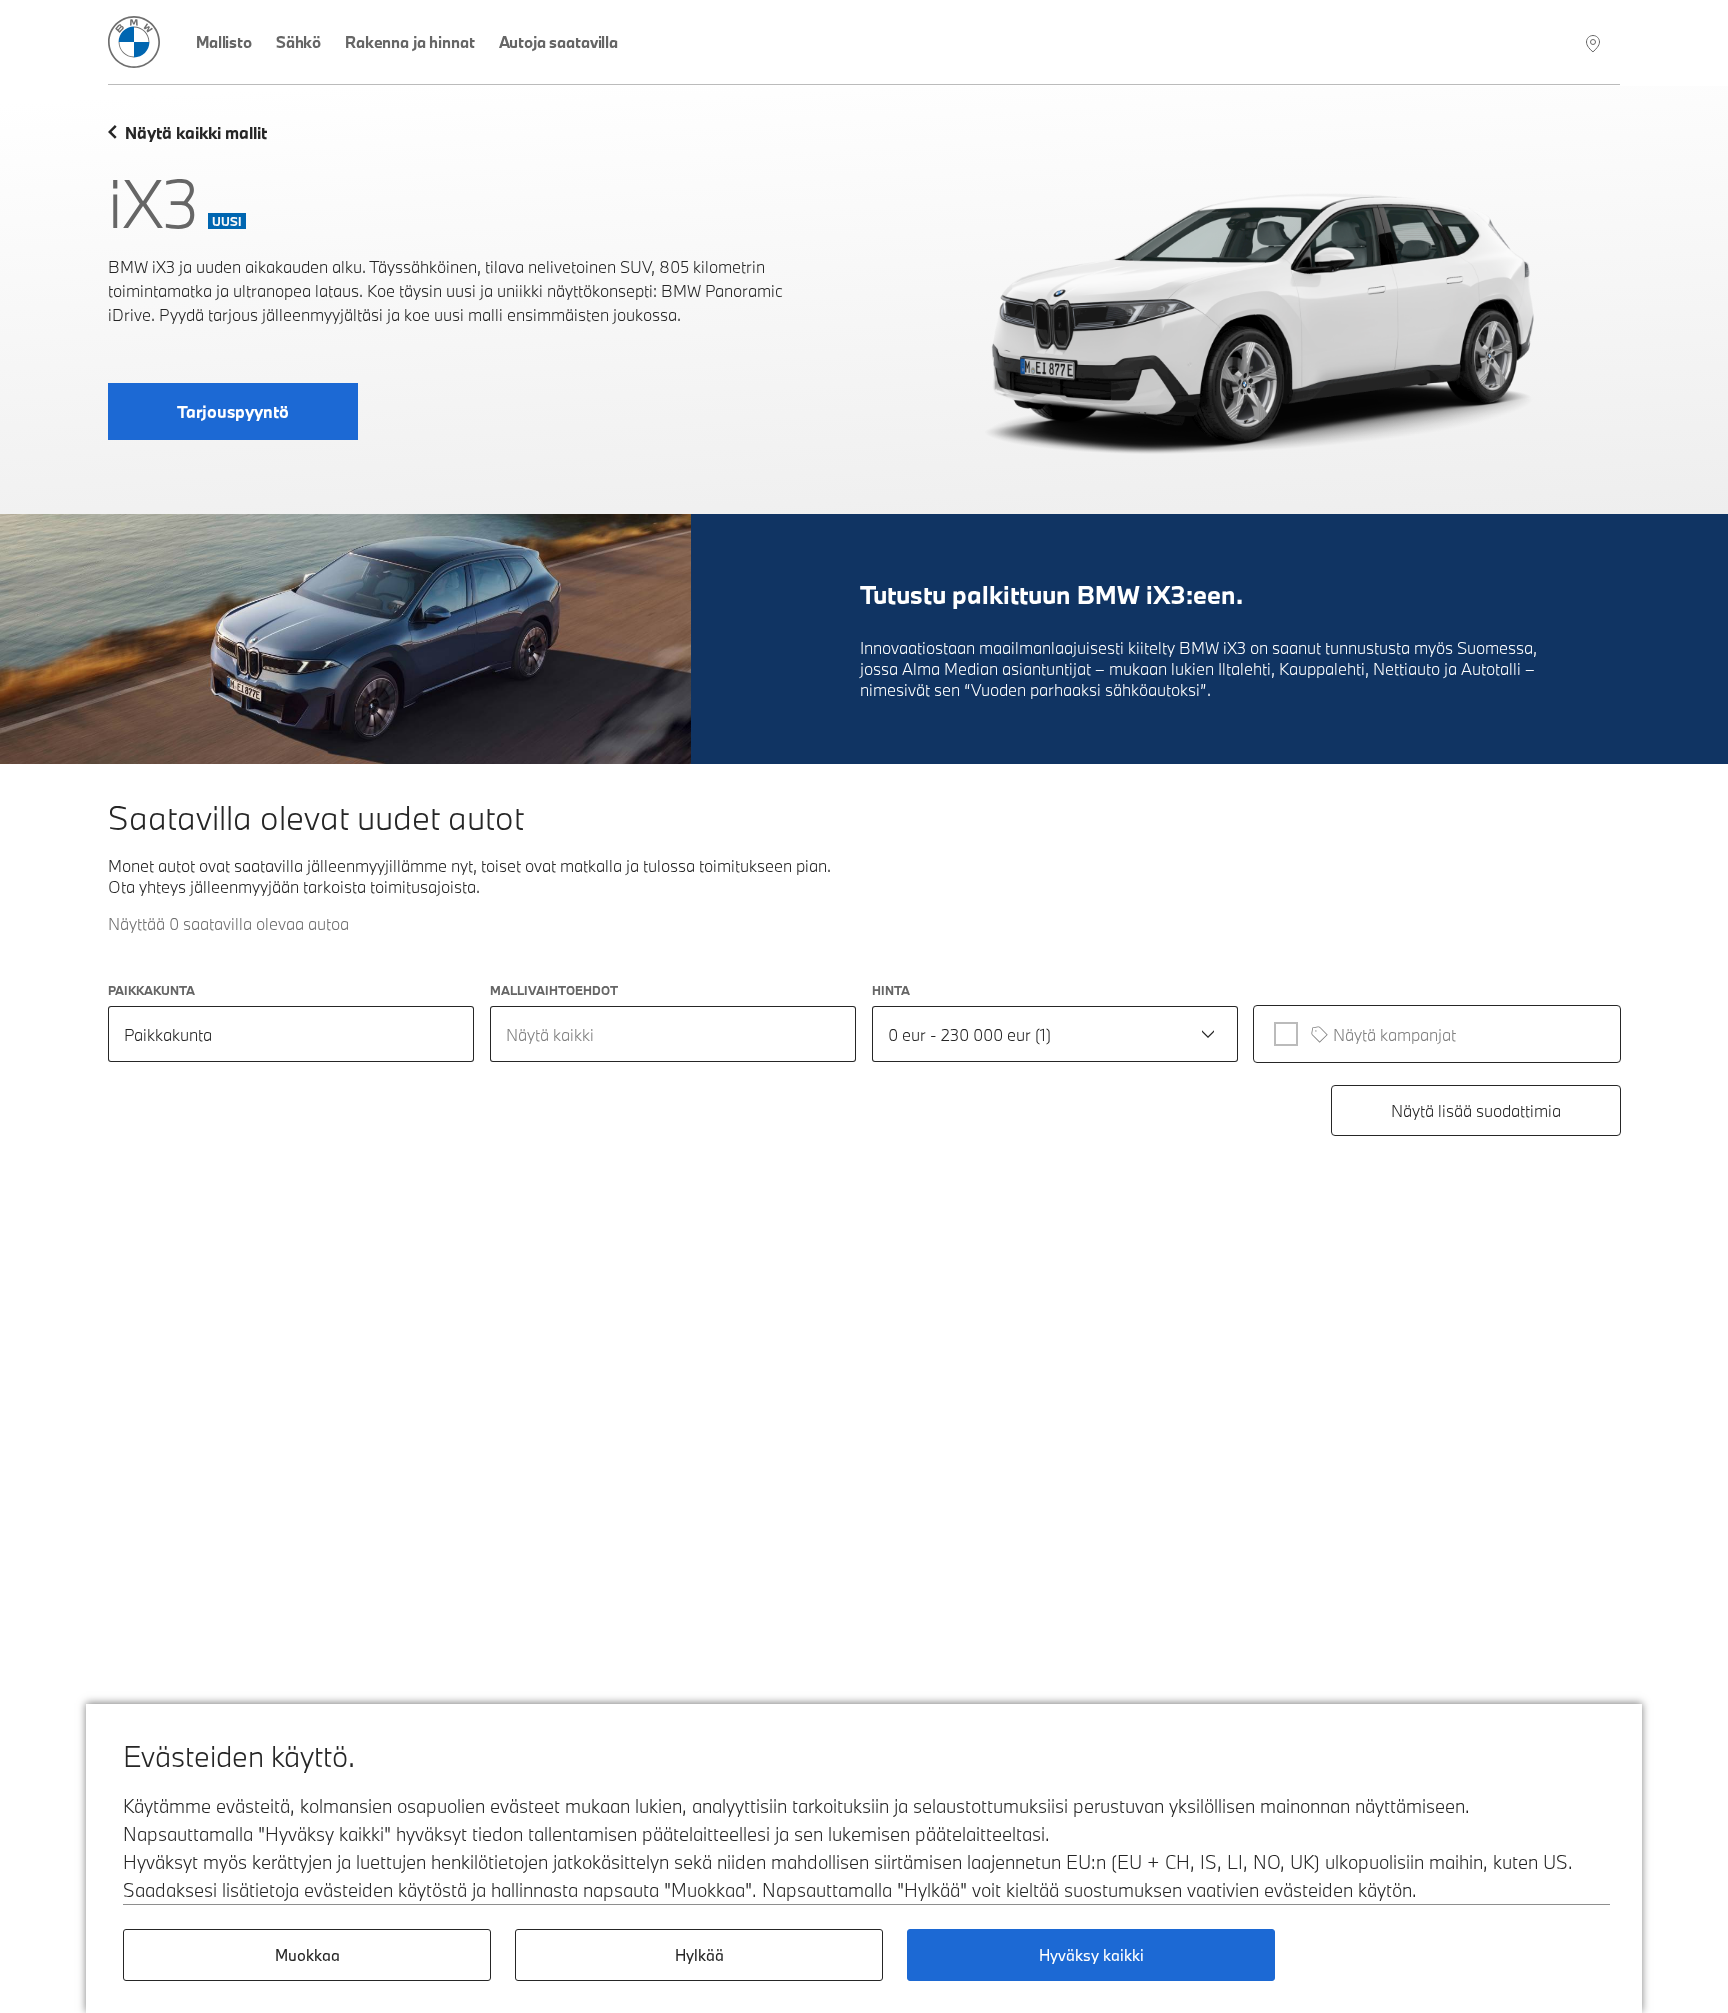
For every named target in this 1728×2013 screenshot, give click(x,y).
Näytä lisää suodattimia (1476, 1110)
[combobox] (673, 1034)
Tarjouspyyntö (233, 411)
